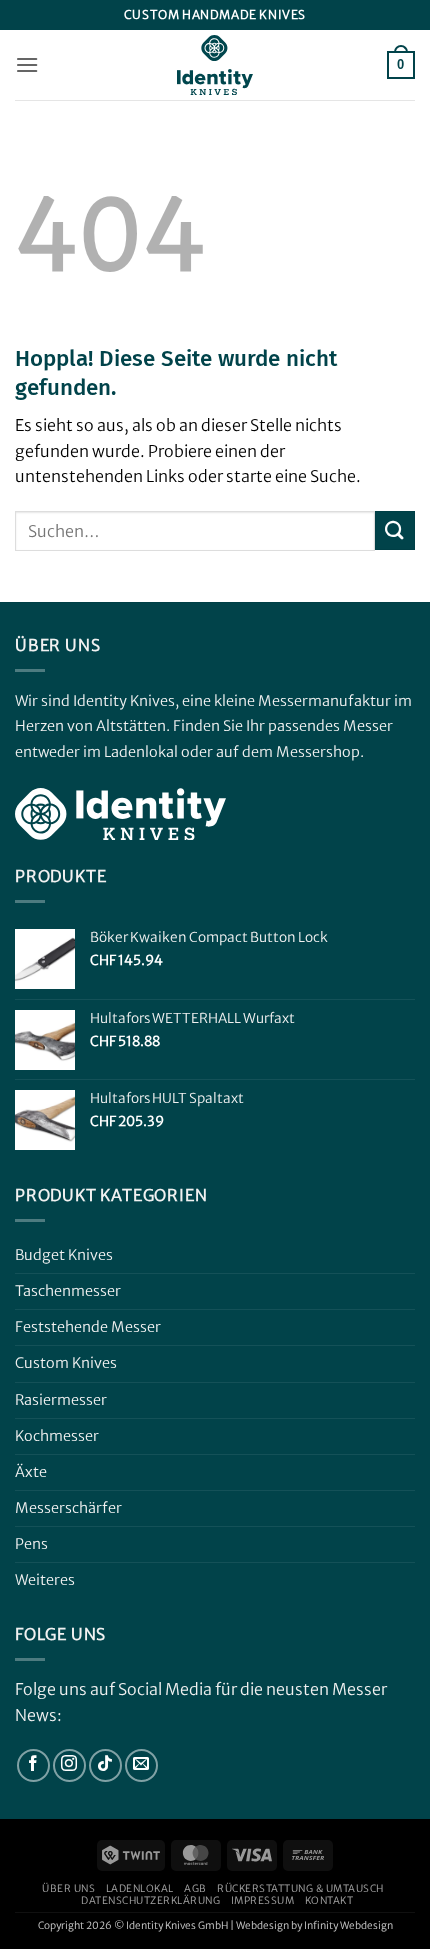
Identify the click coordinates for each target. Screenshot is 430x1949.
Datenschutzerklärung (150, 1900)
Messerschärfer (68, 1508)
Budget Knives (64, 1255)
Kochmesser (57, 1436)
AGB (195, 1888)
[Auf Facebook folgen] (33, 1765)
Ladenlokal (140, 1888)
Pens (31, 1544)
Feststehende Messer (88, 1327)
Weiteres (45, 1580)
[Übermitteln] (395, 530)
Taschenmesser (68, 1291)
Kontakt (329, 1900)
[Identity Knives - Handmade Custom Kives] (215, 65)
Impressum (263, 1900)
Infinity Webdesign (348, 1925)
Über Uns (68, 1888)
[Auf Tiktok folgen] (105, 1765)
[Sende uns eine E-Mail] (141, 1765)
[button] (27, 64)
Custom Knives (66, 1363)
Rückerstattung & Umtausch (300, 1888)
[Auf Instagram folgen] (69, 1765)
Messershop (318, 752)
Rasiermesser (61, 1400)
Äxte (31, 1472)
